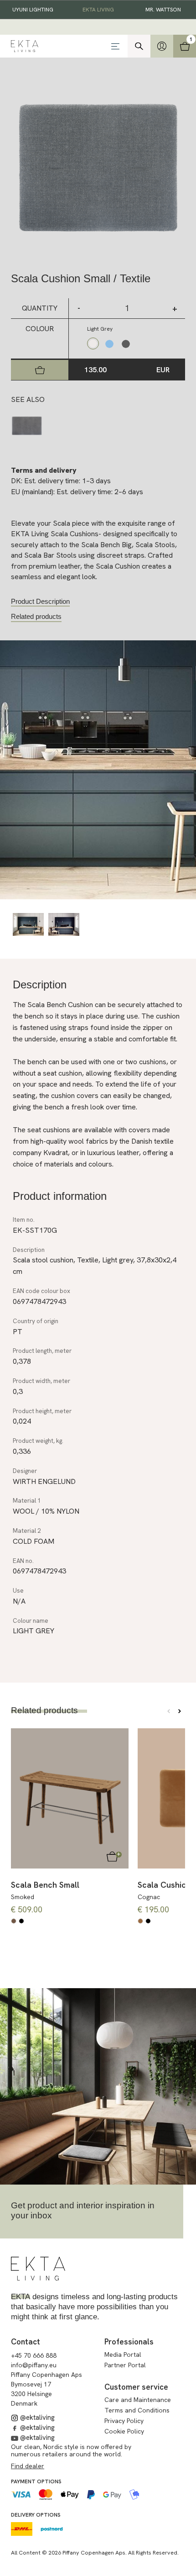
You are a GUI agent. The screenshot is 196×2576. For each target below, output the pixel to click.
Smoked (23, 1897)
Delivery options (36, 2515)
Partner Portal (125, 2365)
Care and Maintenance (138, 2400)
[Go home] (38, 2269)
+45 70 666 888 (34, 2355)
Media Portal (123, 2354)
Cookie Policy (124, 2431)
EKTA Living (98, 10)
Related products (36, 616)
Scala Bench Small (45, 1885)
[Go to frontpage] (58, 46)
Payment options (36, 2481)
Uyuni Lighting (33, 10)
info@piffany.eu (34, 2365)
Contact (26, 2342)
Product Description (40, 601)
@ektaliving (36, 2418)
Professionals (129, 2342)
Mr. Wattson (163, 10)
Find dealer (28, 2466)
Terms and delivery (44, 470)
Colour (40, 329)
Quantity (40, 308)
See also (28, 399)
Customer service (136, 2387)
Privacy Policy (124, 2421)
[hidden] (162, 46)
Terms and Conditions (137, 2410)
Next (180, 1711)
